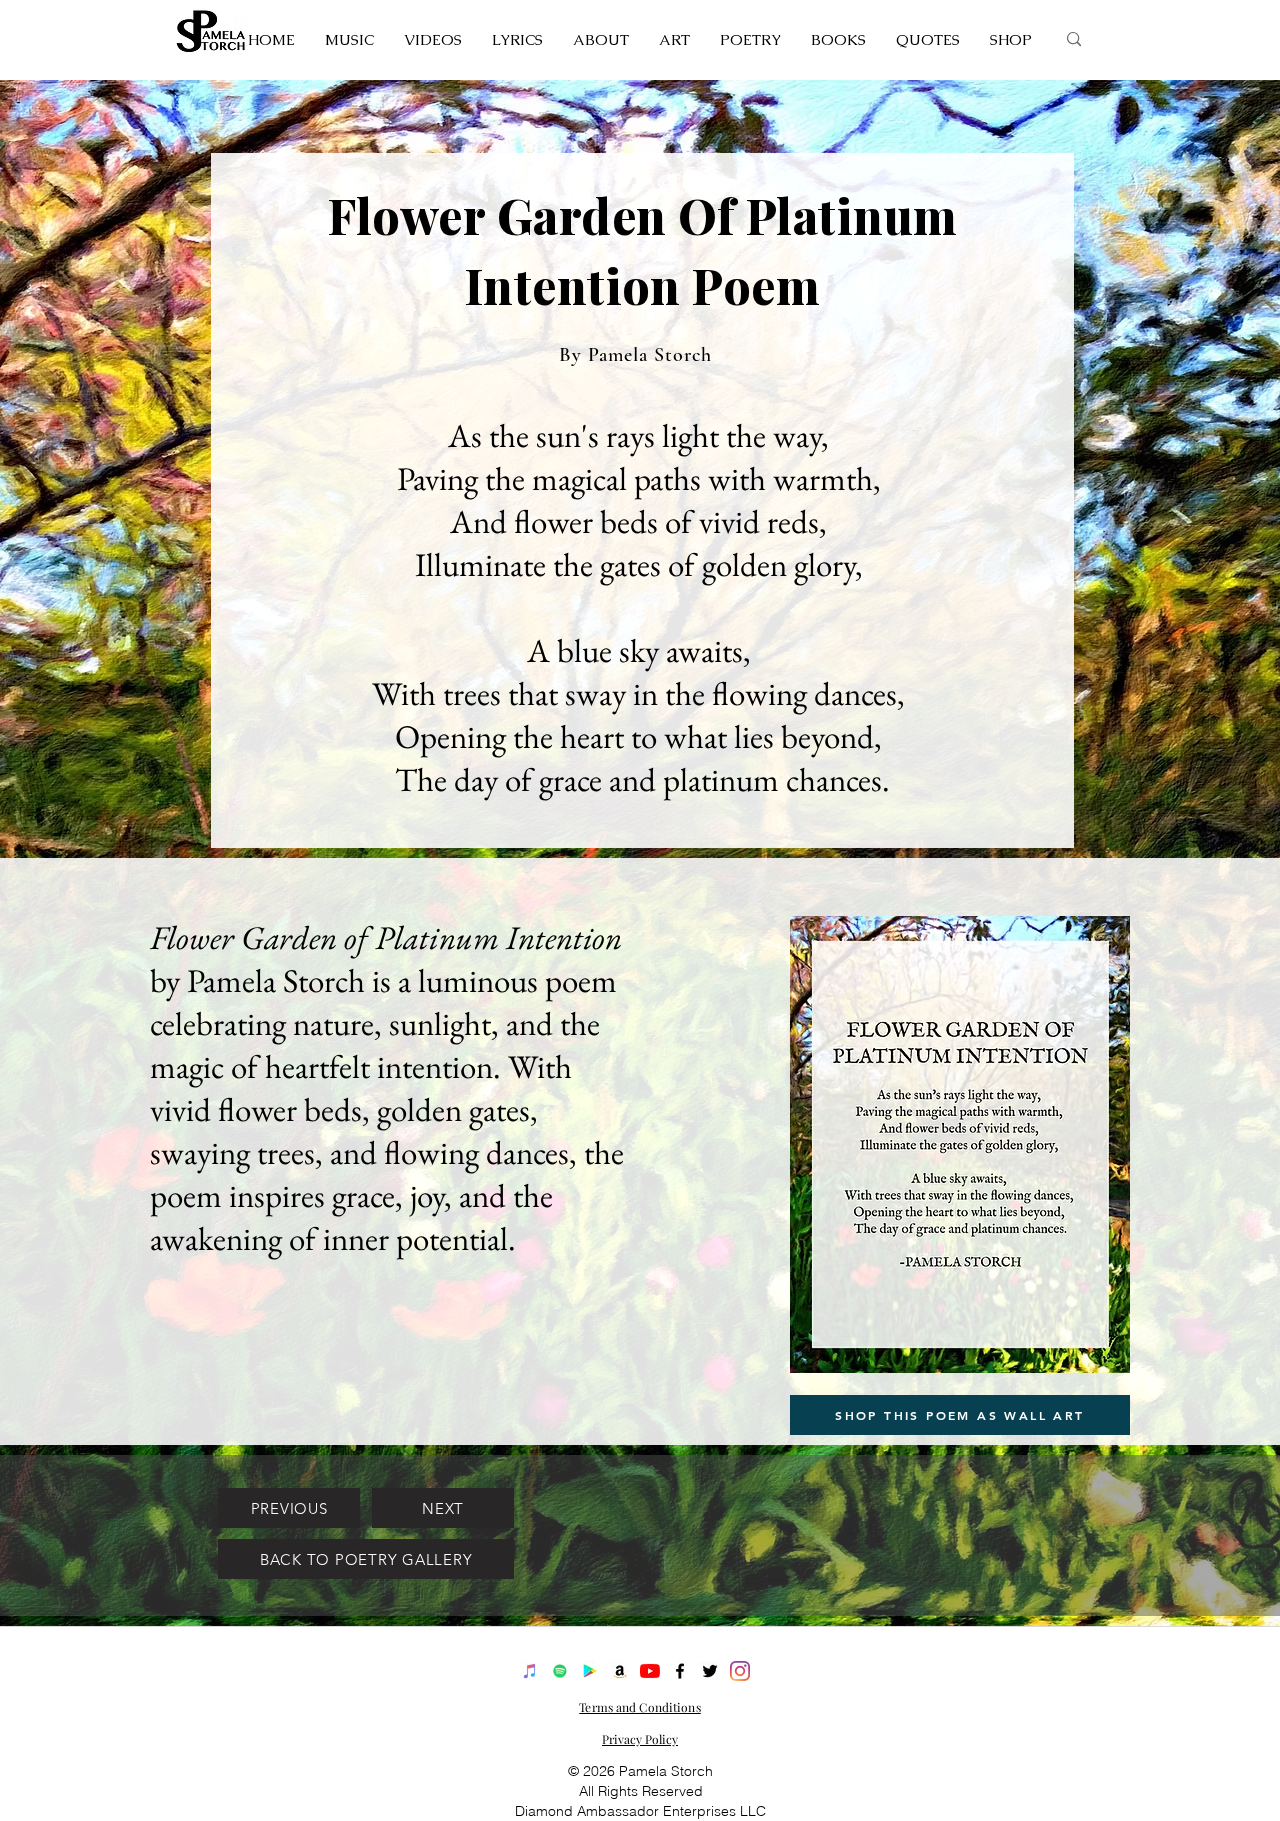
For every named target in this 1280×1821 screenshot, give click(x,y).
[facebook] (680, 1671)
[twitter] (710, 1671)
